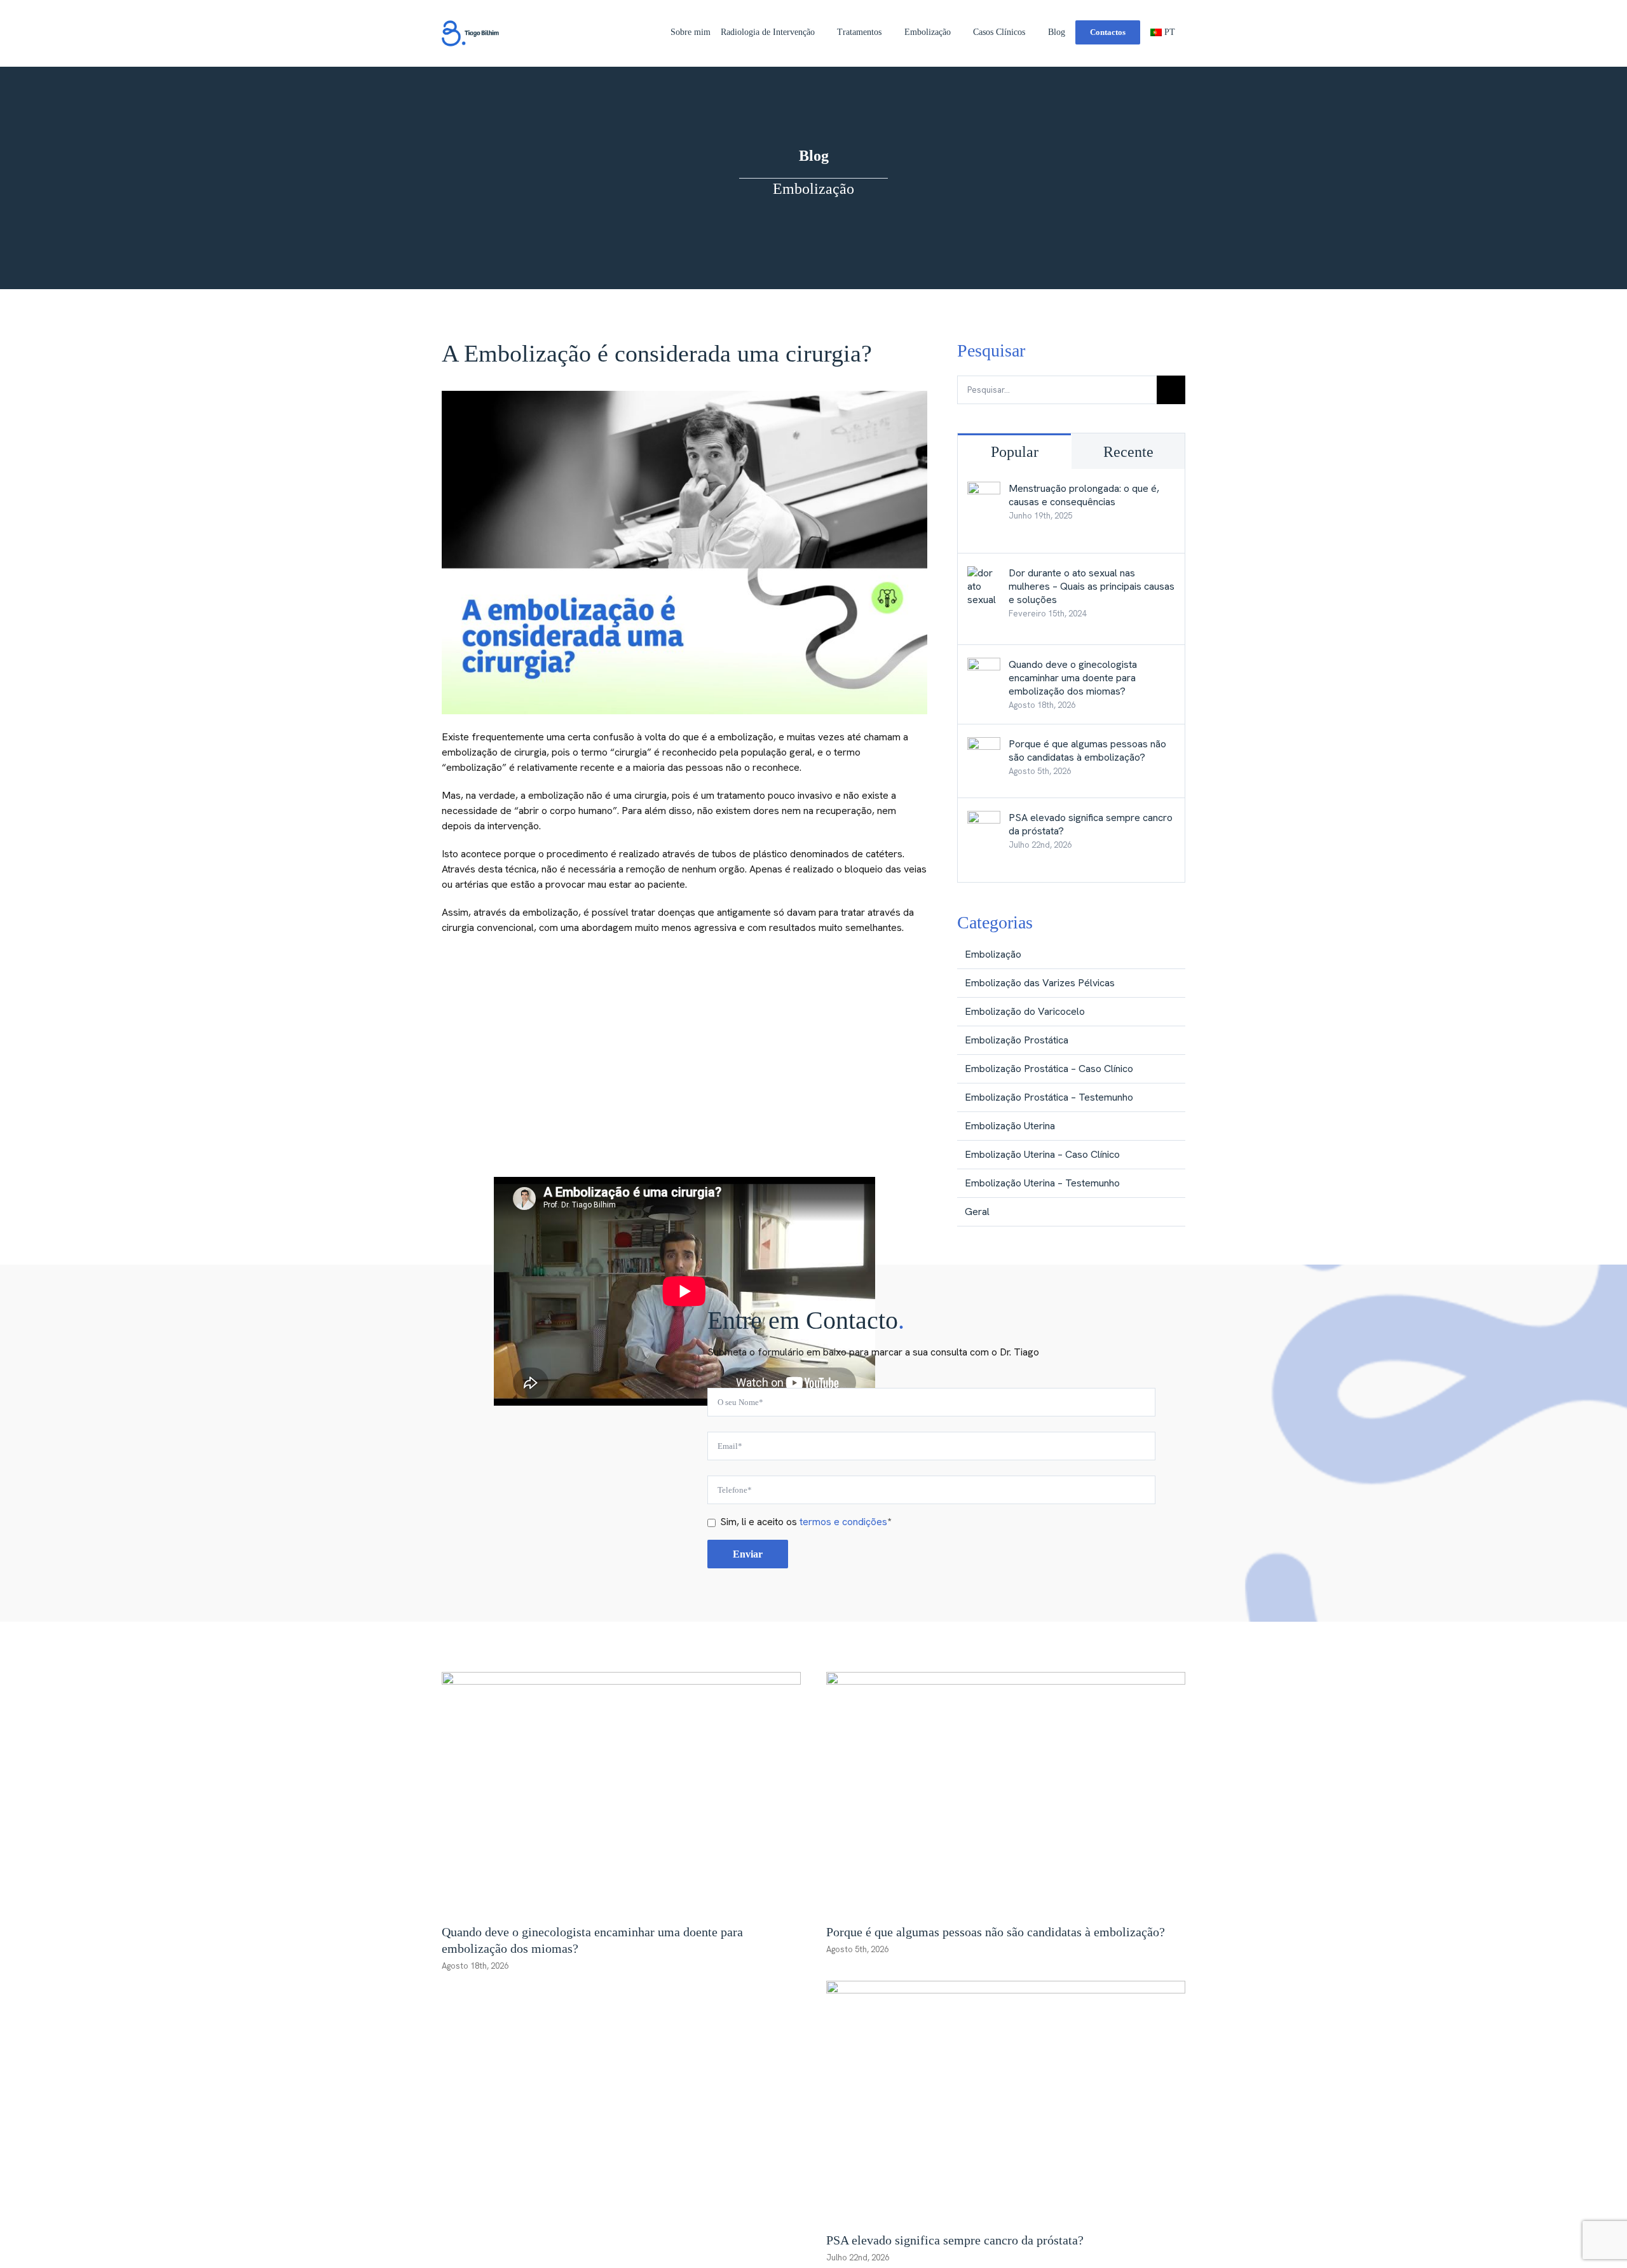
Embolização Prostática (1017, 1040)
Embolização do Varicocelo (1025, 1011)
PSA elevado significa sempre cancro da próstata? (1091, 824)
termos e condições (843, 1522)
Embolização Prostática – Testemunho (1049, 1097)
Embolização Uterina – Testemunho (1042, 1183)
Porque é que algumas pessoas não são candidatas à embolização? (1087, 750)
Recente (1128, 452)
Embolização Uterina (1010, 1126)
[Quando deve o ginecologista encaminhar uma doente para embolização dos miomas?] (984, 665)
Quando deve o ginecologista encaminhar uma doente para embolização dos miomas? (1073, 678)
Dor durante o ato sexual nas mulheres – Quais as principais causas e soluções (1092, 586)
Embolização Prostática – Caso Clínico (1049, 1069)
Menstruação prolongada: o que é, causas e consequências (1084, 495)
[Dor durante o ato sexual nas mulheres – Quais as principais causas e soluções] (984, 574)
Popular (1015, 452)
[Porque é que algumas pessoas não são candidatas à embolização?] (984, 744)
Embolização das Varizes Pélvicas (1040, 983)
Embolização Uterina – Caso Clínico (1042, 1154)
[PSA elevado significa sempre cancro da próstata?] (984, 818)
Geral (977, 1212)
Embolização (993, 954)
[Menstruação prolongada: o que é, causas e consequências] (984, 489)
